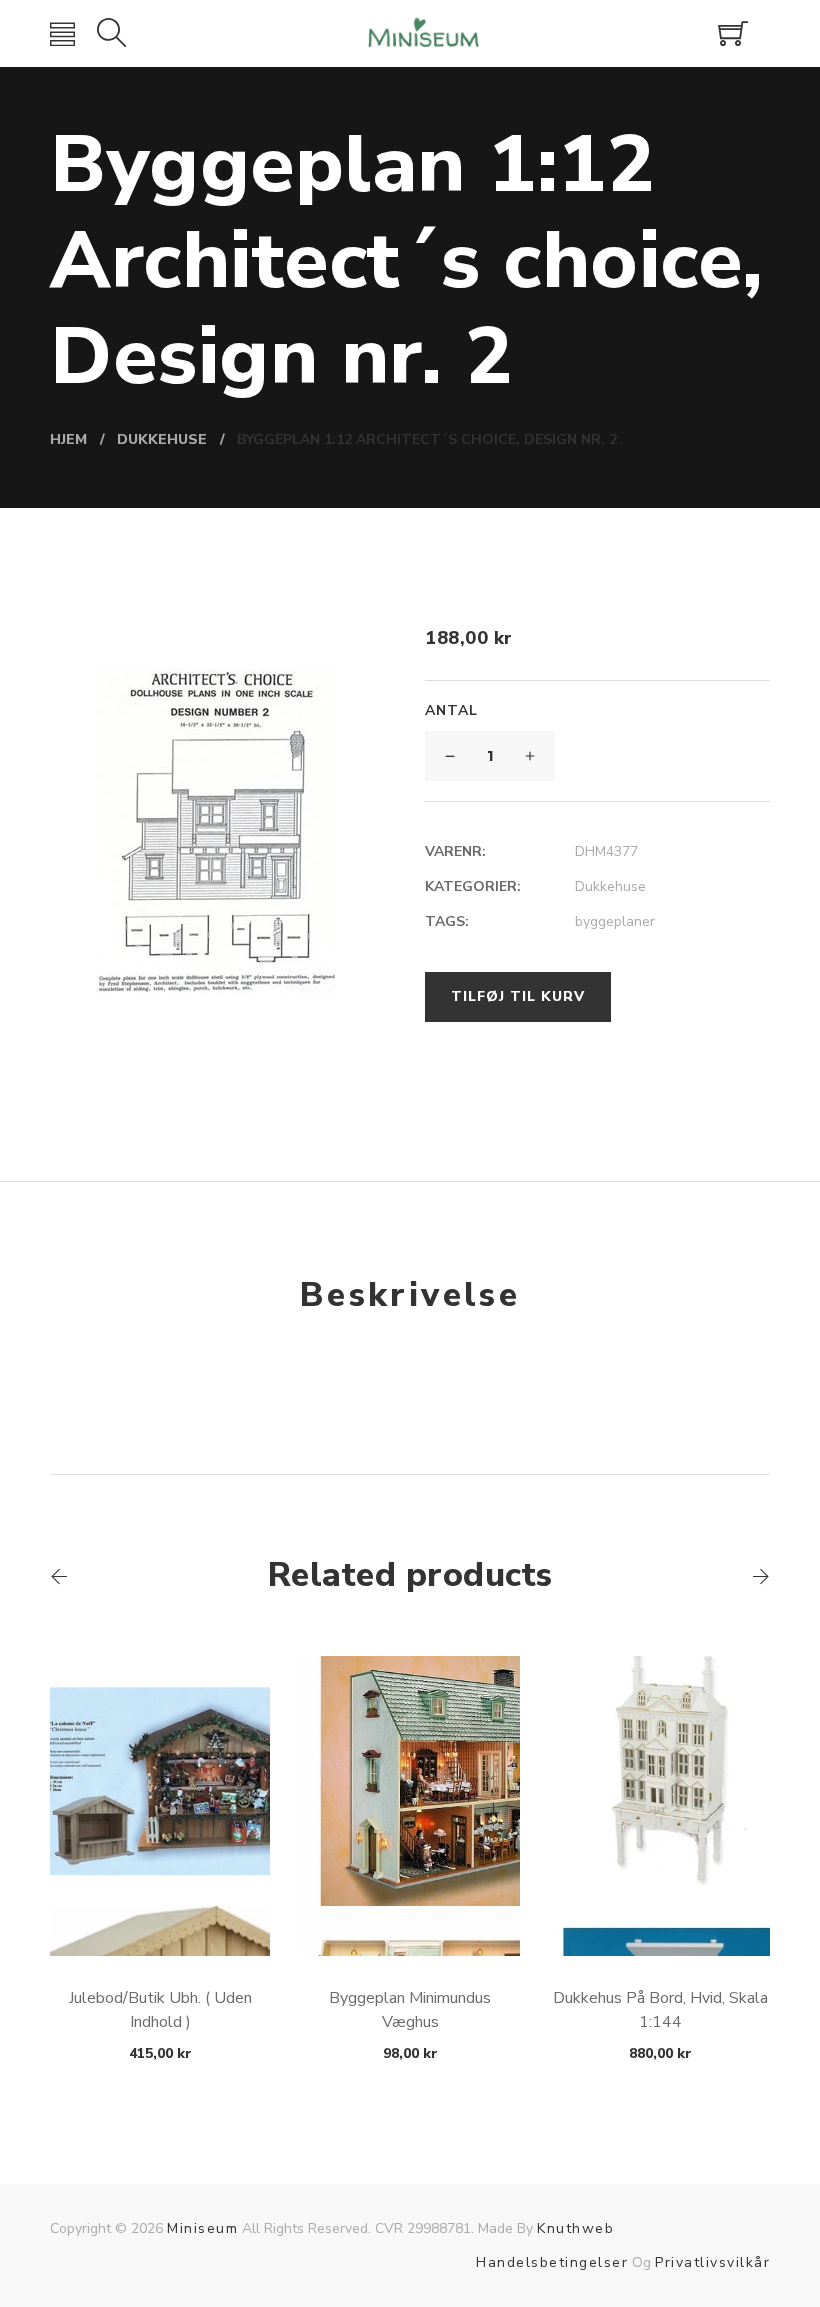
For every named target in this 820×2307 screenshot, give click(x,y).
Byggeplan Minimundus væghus (410, 2010)
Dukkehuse (610, 886)
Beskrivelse (410, 1295)
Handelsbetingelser (552, 2262)
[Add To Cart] (160, 1908)
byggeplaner (615, 921)
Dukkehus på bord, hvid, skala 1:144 (660, 2010)
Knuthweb (575, 2228)
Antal (451, 710)
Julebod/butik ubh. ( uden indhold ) (160, 2010)
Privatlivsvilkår (712, 2262)
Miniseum (202, 2228)
